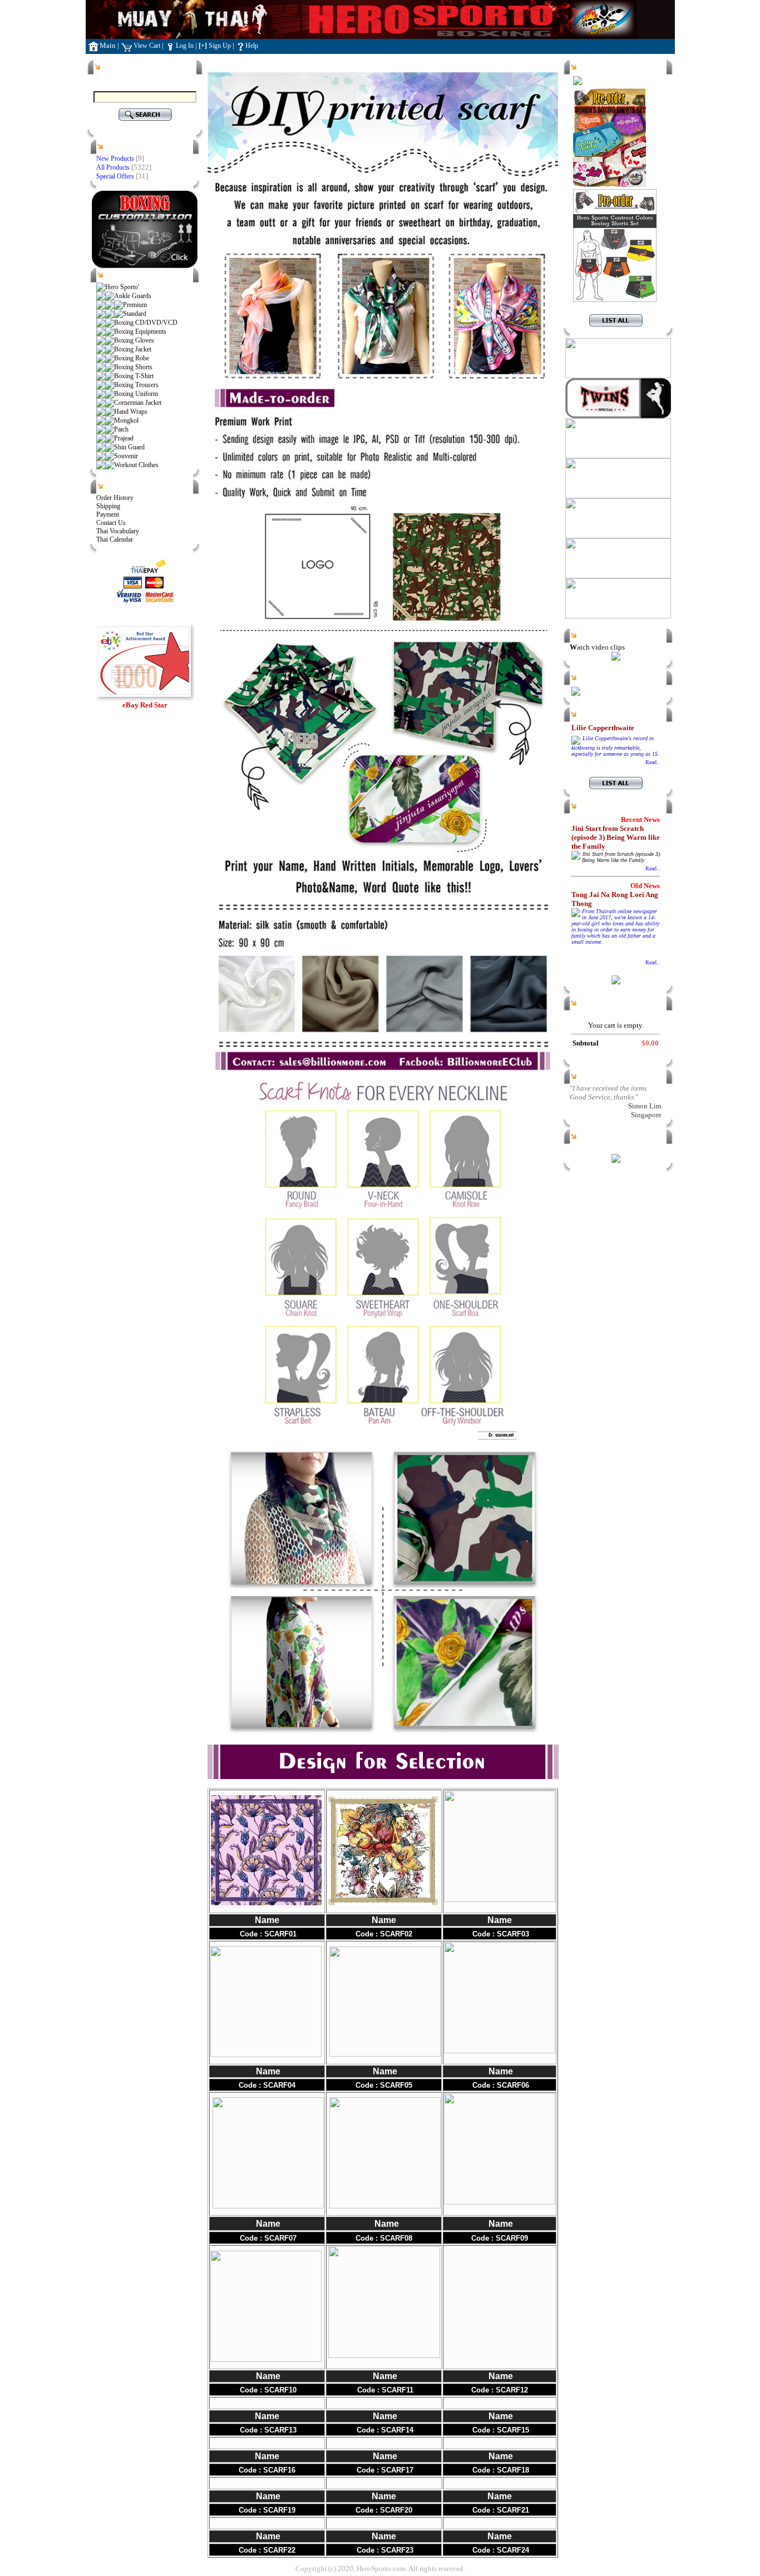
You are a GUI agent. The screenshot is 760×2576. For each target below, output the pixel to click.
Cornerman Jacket (138, 403)
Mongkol (126, 420)
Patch (121, 429)
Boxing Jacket (133, 349)
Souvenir (126, 456)
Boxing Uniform (136, 394)
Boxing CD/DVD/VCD (146, 323)
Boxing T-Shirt (134, 376)
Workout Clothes (136, 465)
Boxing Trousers (136, 385)
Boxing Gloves (134, 340)
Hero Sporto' (122, 287)
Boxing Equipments (140, 331)
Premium (135, 305)
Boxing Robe (132, 358)
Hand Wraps (131, 412)
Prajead (124, 438)
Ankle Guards (133, 296)
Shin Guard (129, 447)
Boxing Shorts (133, 367)
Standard (135, 314)
